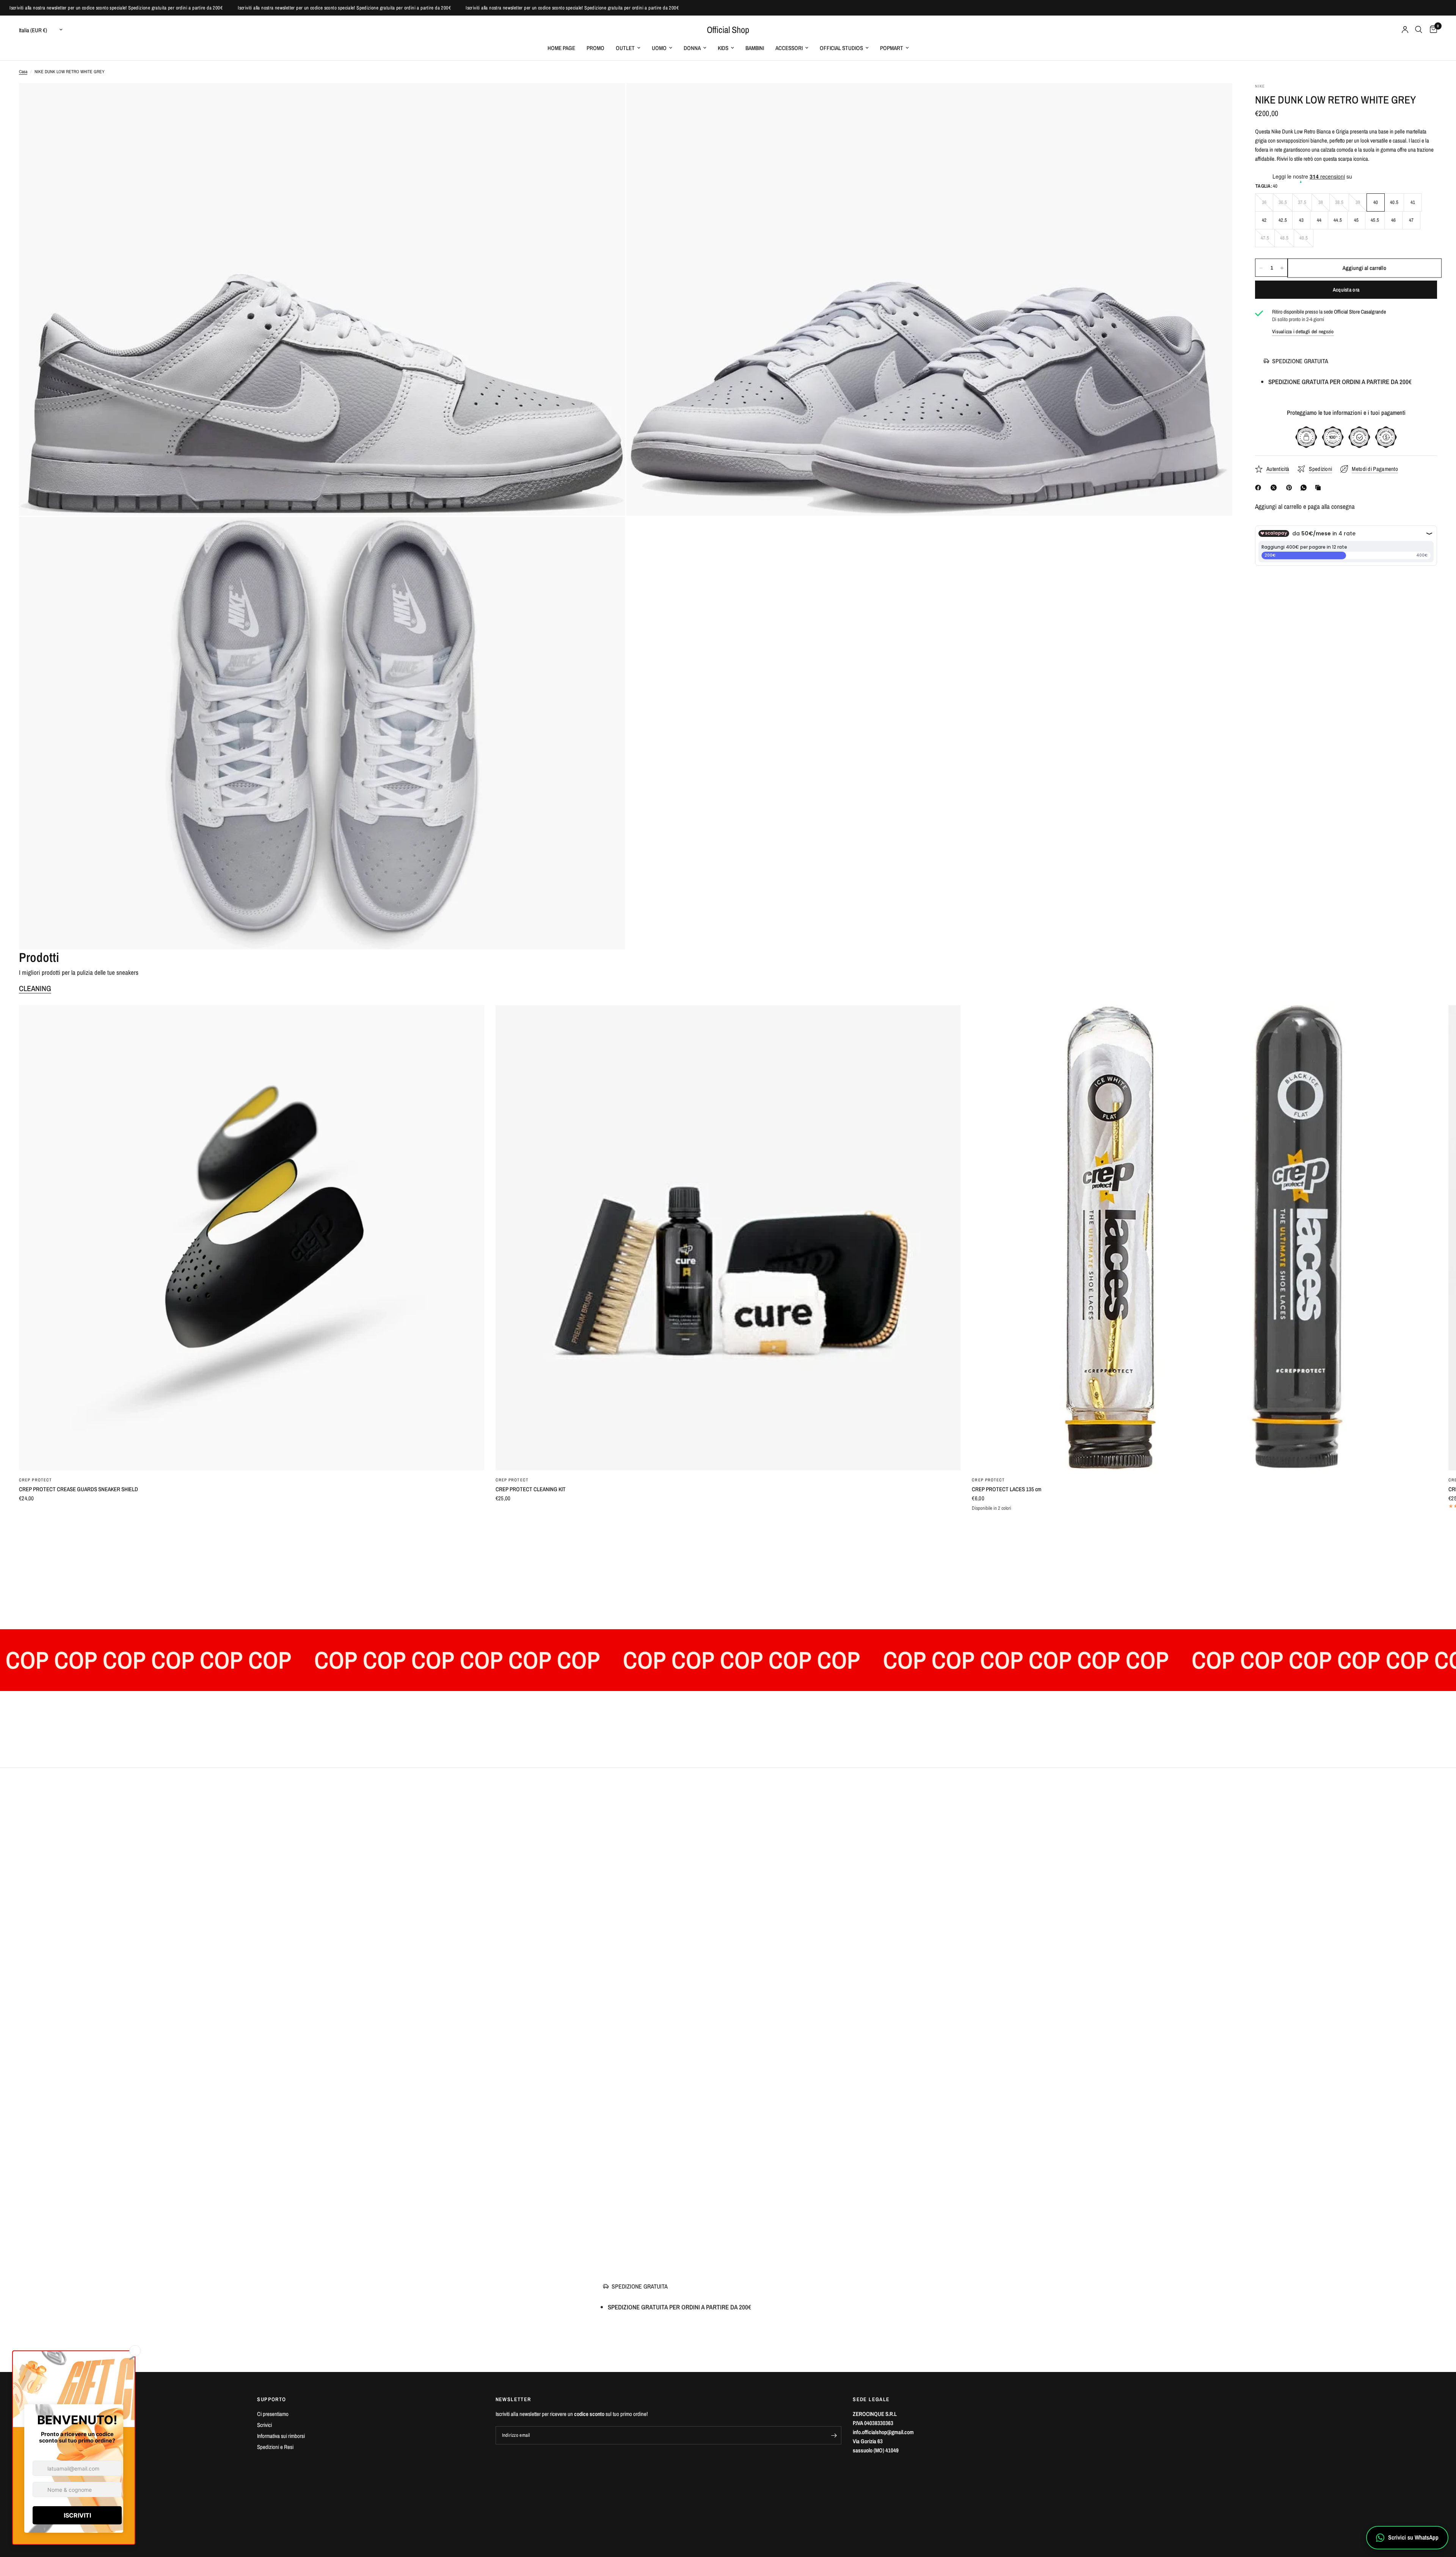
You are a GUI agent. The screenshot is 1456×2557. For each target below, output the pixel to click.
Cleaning (35, 988)
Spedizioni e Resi (275, 2447)
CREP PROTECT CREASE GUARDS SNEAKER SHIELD (78, 1489)
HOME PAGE (561, 48)
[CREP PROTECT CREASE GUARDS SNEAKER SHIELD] (252, 1238)
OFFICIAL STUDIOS (841, 48)
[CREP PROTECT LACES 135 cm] (1204, 1238)
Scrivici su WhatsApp (1413, 2537)
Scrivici (264, 2425)
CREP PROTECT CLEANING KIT (531, 1489)
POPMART (892, 48)
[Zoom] (609, 99)
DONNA (692, 48)
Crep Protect (35, 1480)
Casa (23, 72)
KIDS (723, 48)
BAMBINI (755, 48)
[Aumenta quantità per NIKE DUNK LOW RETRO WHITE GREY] (1282, 268)
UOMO (659, 48)
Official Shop (728, 30)
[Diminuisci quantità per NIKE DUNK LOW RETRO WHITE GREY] (1261, 268)
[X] (1275, 488)
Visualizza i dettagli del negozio (1303, 332)
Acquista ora (1346, 290)
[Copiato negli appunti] (1319, 488)
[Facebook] (1260, 488)
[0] (1432, 30)
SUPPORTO (271, 2399)
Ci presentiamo (273, 2414)
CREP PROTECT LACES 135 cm (1006, 1489)
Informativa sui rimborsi (281, 2436)
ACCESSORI (789, 48)
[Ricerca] (1419, 30)
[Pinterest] (1291, 488)
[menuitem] (561, 48)
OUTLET (625, 48)
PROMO (595, 48)
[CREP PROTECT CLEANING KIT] (728, 1238)
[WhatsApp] (1305, 488)
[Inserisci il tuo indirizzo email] (834, 2435)
